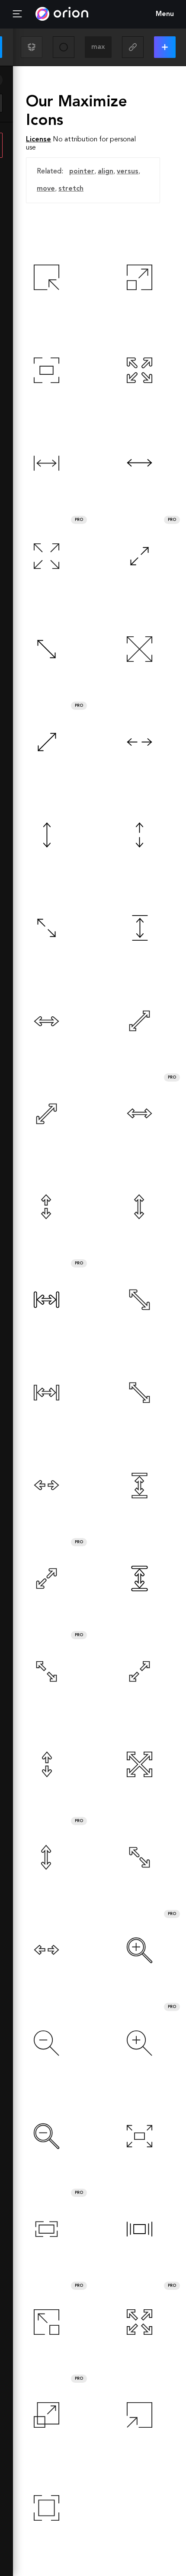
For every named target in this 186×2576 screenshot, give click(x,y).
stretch (71, 189)
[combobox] (98, 47)
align (106, 172)
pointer (82, 172)
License (38, 140)
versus (128, 172)
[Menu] (17, 14)
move (46, 189)
